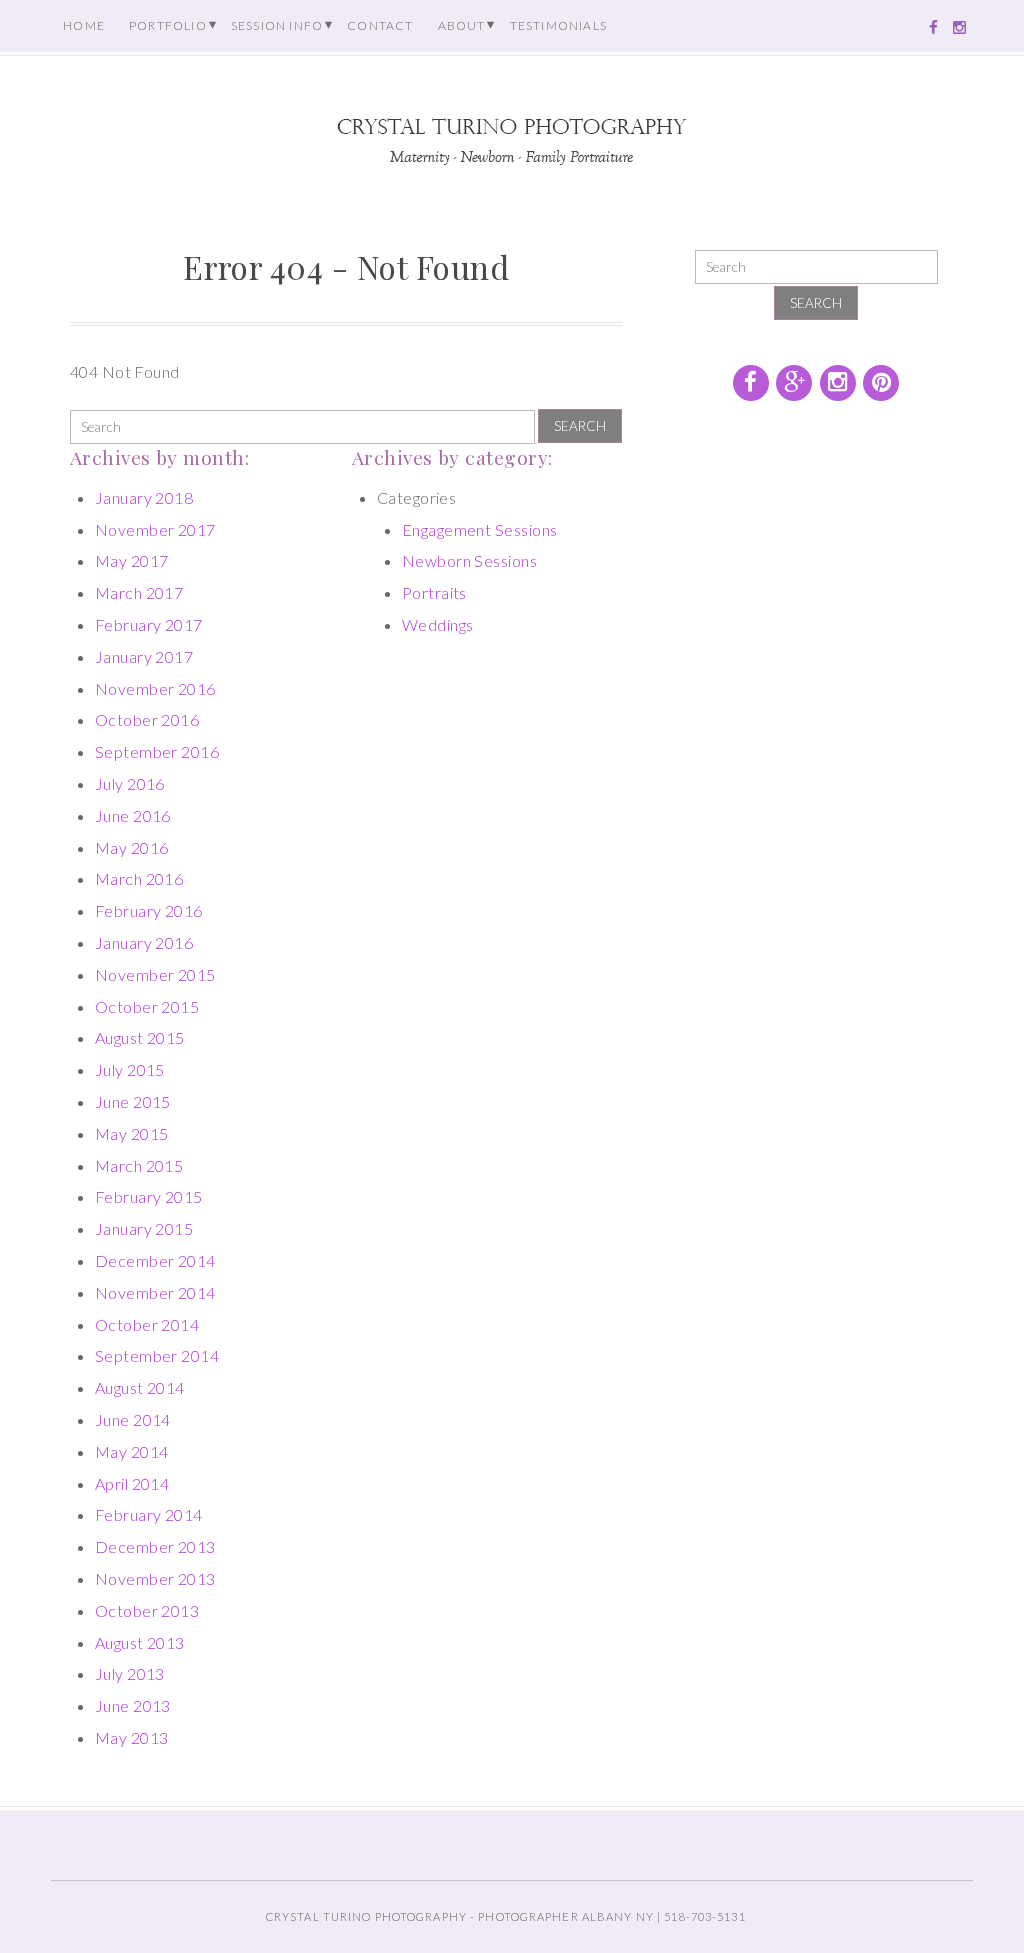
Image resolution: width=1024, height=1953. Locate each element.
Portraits (434, 592)
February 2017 (149, 624)
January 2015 (144, 1228)
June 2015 (133, 1101)
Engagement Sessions (480, 529)
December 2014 (155, 1260)
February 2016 (149, 910)
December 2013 (155, 1546)
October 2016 (147, 719)
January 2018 (144, 497)
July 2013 (130, 1673)
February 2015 (149, 1196)
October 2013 (147, 1610)
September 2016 (157, 751)
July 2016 (130, 783)
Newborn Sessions (470, 560)
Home (84, 25)
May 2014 (132, 1451)
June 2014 (133, 1419)
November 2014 (155, 1292)
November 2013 (155, 1578)
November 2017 (155, 529)
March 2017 (139, 592)
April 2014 (132, 1483)
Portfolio (168, 25)
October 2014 (147, 1324)
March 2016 (139, 878)
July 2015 (130, 1069)
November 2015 (155, 974)
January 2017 (144, 656)
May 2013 (132, 1737)
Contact (380, 25)
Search (580, 426)
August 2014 (140, 1387)
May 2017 (132, 560)
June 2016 (133, 815)
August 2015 (140, 1037)
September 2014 (157, 1355)
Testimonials (558, 25)
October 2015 (147, 1006)
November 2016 (155, 688)
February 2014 (149, 1514)
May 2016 (132, 847)
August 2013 (140, 1642)
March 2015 (139, 1165)
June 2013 (133, 1705)
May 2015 (132, 1133)
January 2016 (144, 942)
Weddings (438, 624)
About (462, 25)
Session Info (277, 25)
